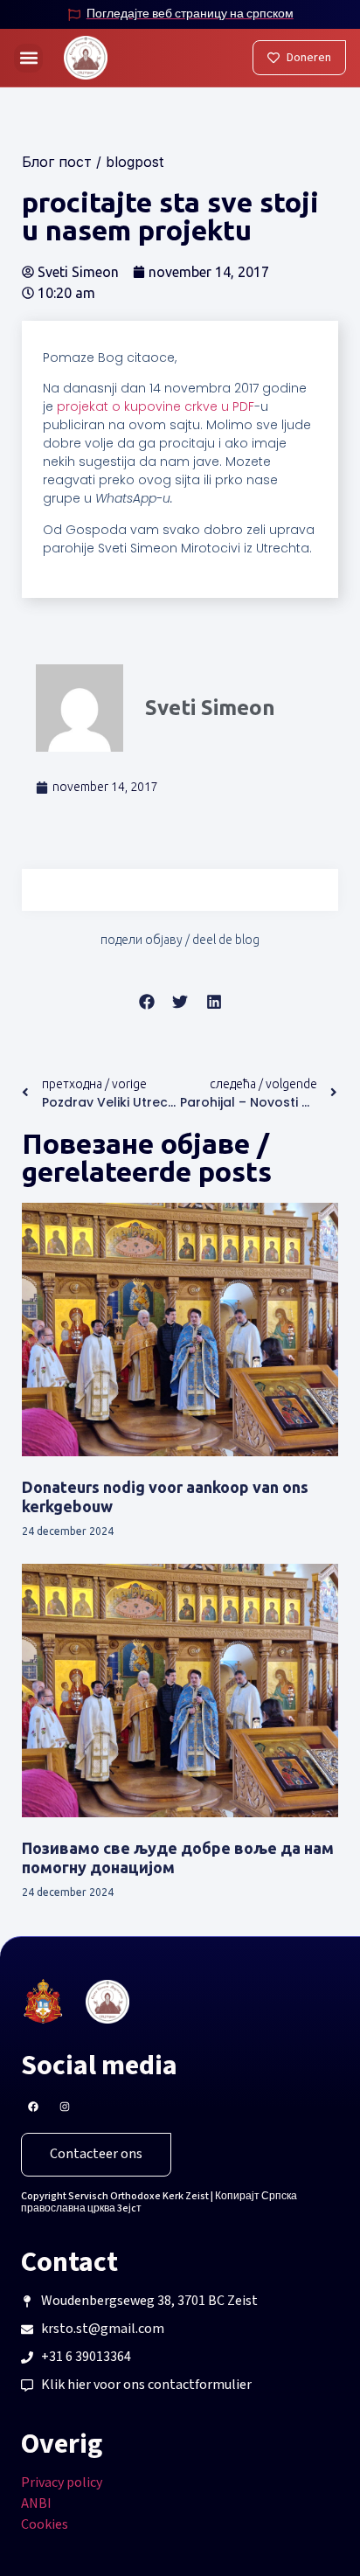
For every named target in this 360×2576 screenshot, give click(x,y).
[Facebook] (33, 2107)
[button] (28, 58)
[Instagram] (65, 2107)
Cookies (45, 2525)
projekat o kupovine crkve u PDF (156, 406)
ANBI (36, 2504)
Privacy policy (62, 2483)
